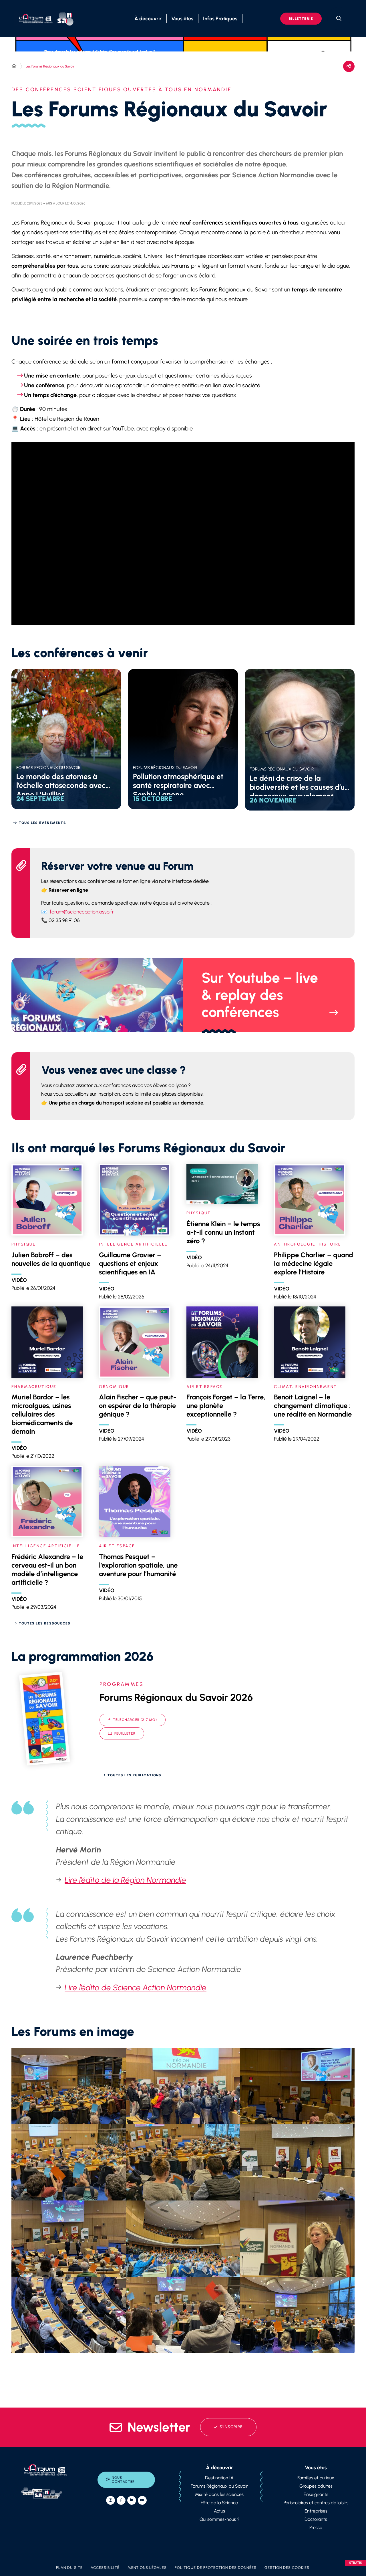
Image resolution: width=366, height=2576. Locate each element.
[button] (69, 2086)
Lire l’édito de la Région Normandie (125, 1880)
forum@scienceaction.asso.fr (82, 912)
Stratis (356, 2563)
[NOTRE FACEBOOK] (121, 2500)
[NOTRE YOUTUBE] (142, 2500)
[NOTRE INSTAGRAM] (111, 2500)
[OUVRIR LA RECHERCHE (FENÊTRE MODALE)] (339, 19)
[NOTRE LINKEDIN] (132, 2500)
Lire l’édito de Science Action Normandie (136, 1987)
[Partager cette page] (349, 66)
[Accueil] (14, 66)
